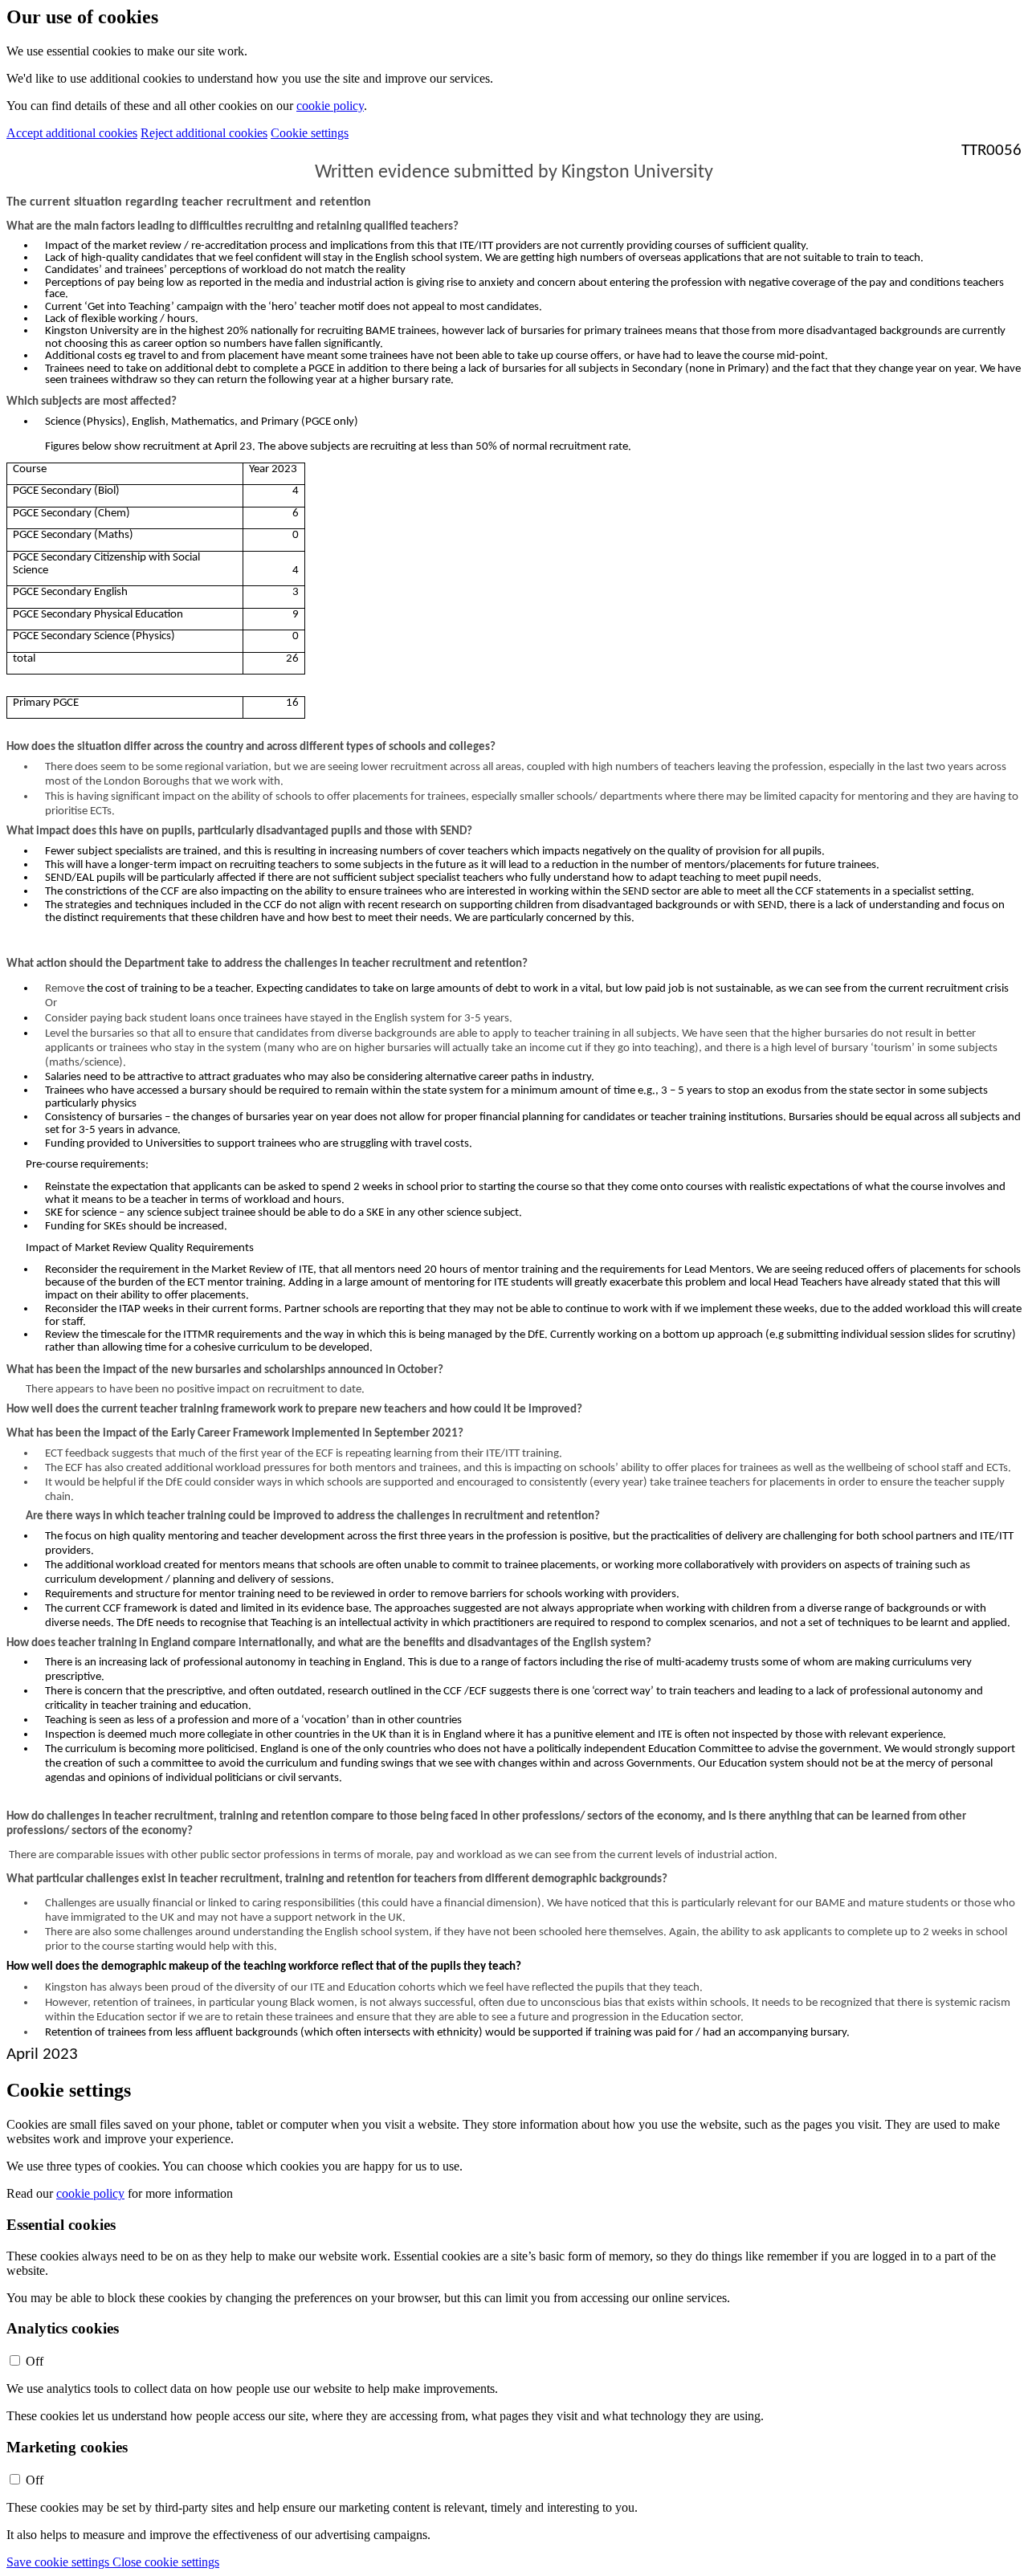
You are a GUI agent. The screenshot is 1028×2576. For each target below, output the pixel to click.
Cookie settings (310, 133)
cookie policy (330, 106)
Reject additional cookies (204, 133)
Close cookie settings (166, 2562)
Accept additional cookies (72, 133)
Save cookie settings (59, 2562)
